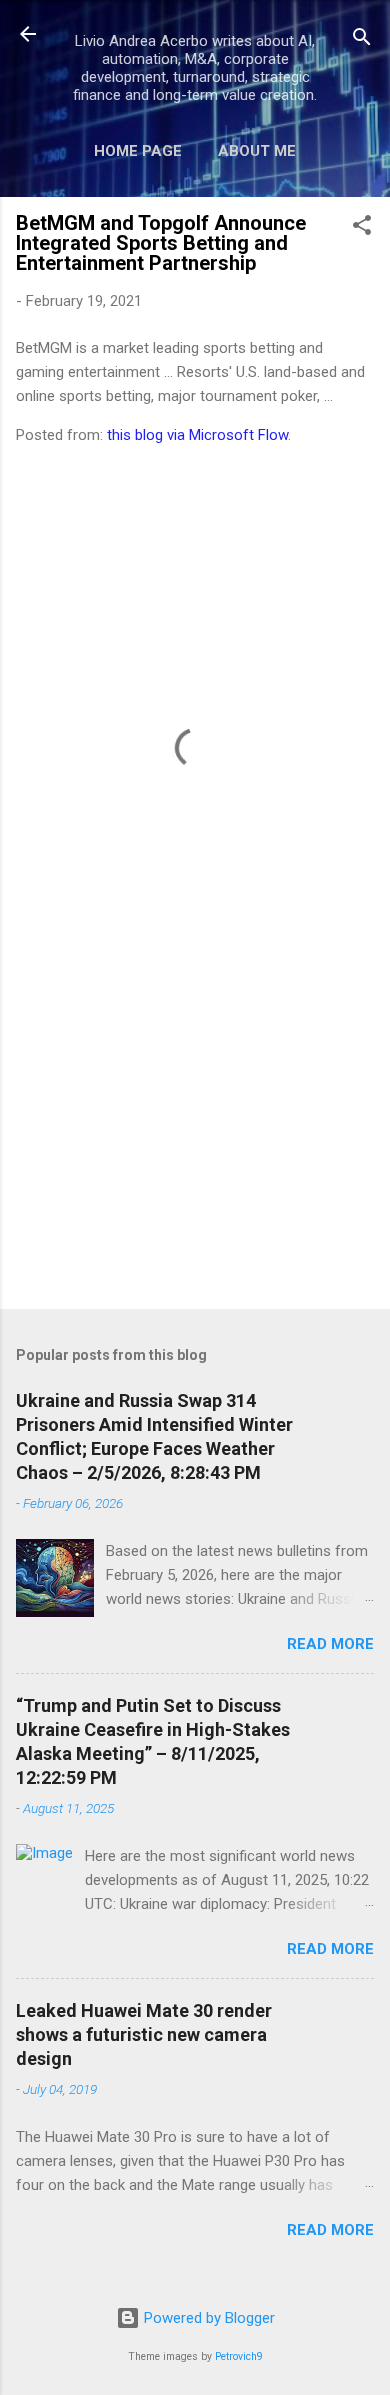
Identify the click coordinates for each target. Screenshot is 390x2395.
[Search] (362, 40)
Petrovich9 (239, 2356)
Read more (330, 1644)
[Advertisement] (195, 1137)
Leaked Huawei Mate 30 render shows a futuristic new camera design (144, 2034)
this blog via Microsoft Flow (197, 435)
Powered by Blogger (207, 2318)
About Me (257, 151)
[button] (362, 228)
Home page (138, 151)
